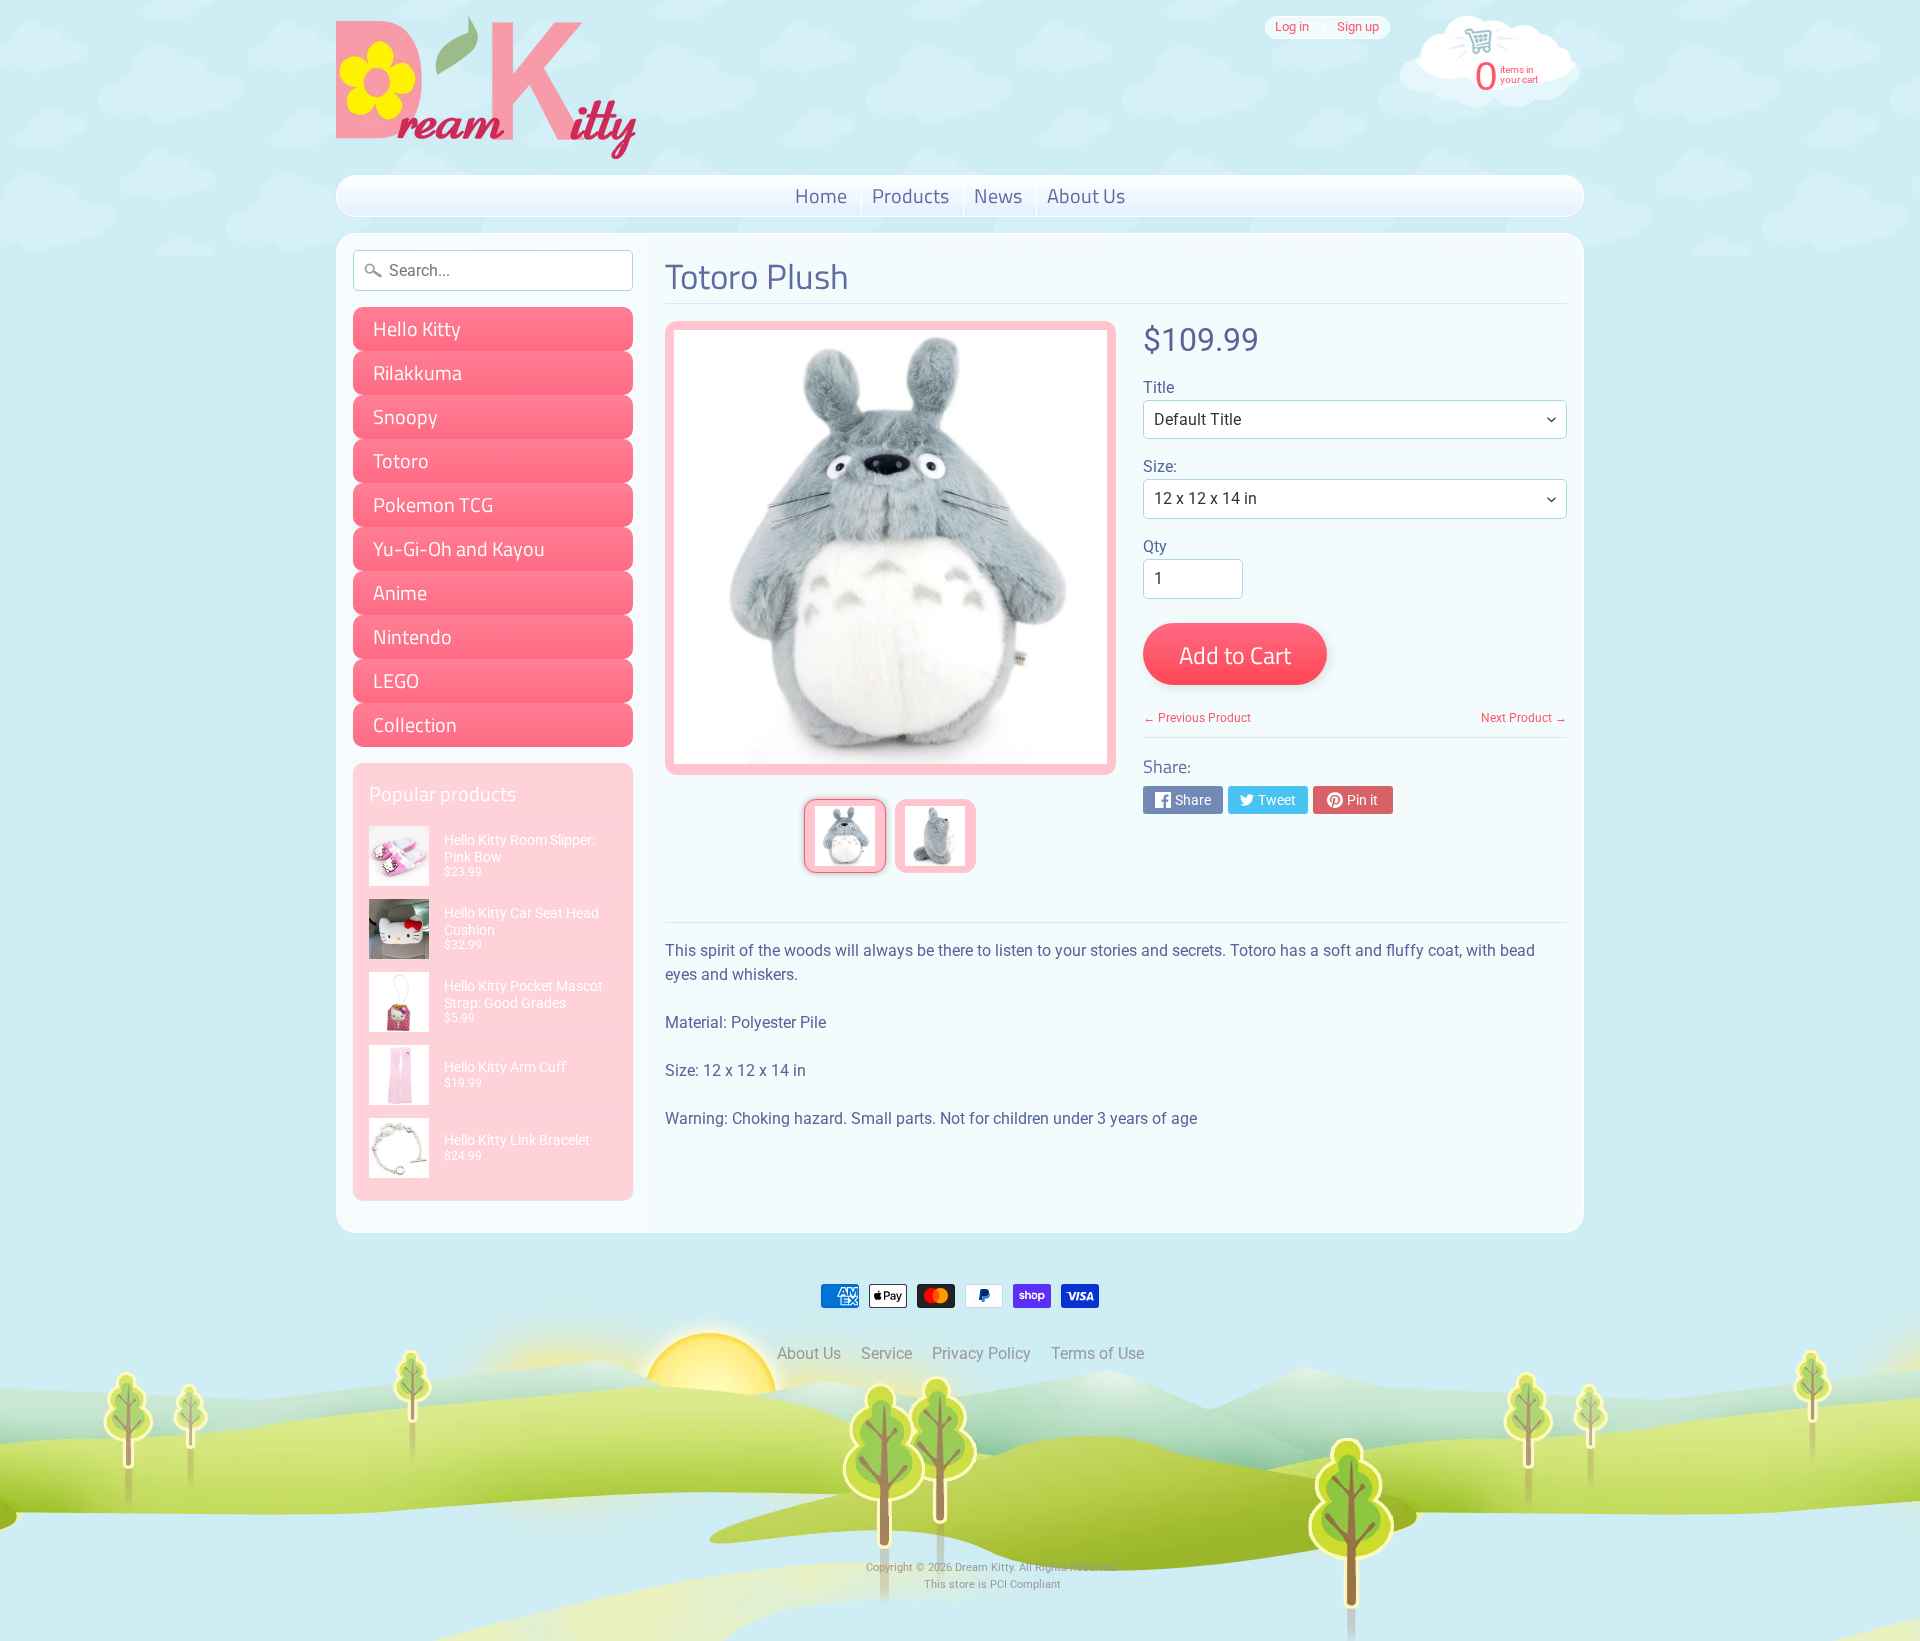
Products (910, 195)
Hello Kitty (417, 328)
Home (821, 195)
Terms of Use (1097, 1353)
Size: (1160, 466)
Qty (1155, 546)
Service (886, 1353)
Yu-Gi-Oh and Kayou (459, 548)
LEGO (396, 680)
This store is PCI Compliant (992, 1584)
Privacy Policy (981, 1353)
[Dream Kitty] (486, 87)
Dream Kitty (984, 1567)
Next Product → (1524, 718)
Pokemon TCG (433, 504)
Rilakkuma (417, 372)
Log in (1292, 27)
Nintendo (412, 636)
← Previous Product (1197, 718)
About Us (1086, 195)
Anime (400, 592)
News (998, 195)
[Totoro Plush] (844, 836)
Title (1158, 387)
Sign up (1358, 27)
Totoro (401, 460)
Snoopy (405, 416)
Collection (415, 724)
